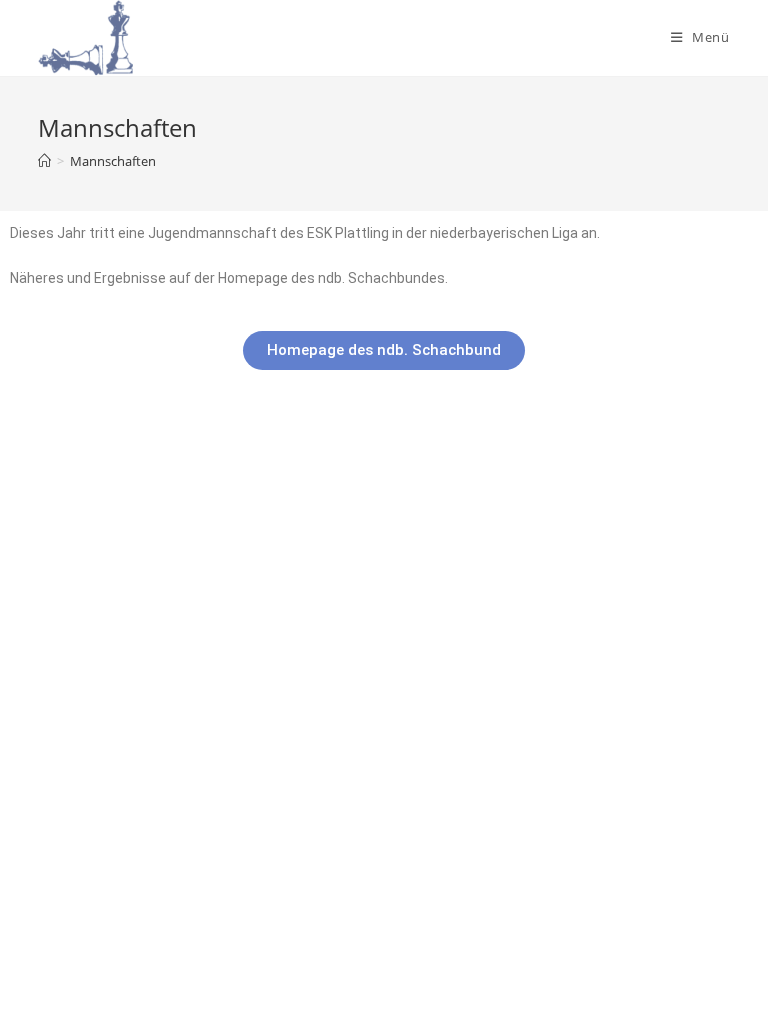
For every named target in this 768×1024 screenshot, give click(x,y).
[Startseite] (44, 161)
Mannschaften (113, 161)
